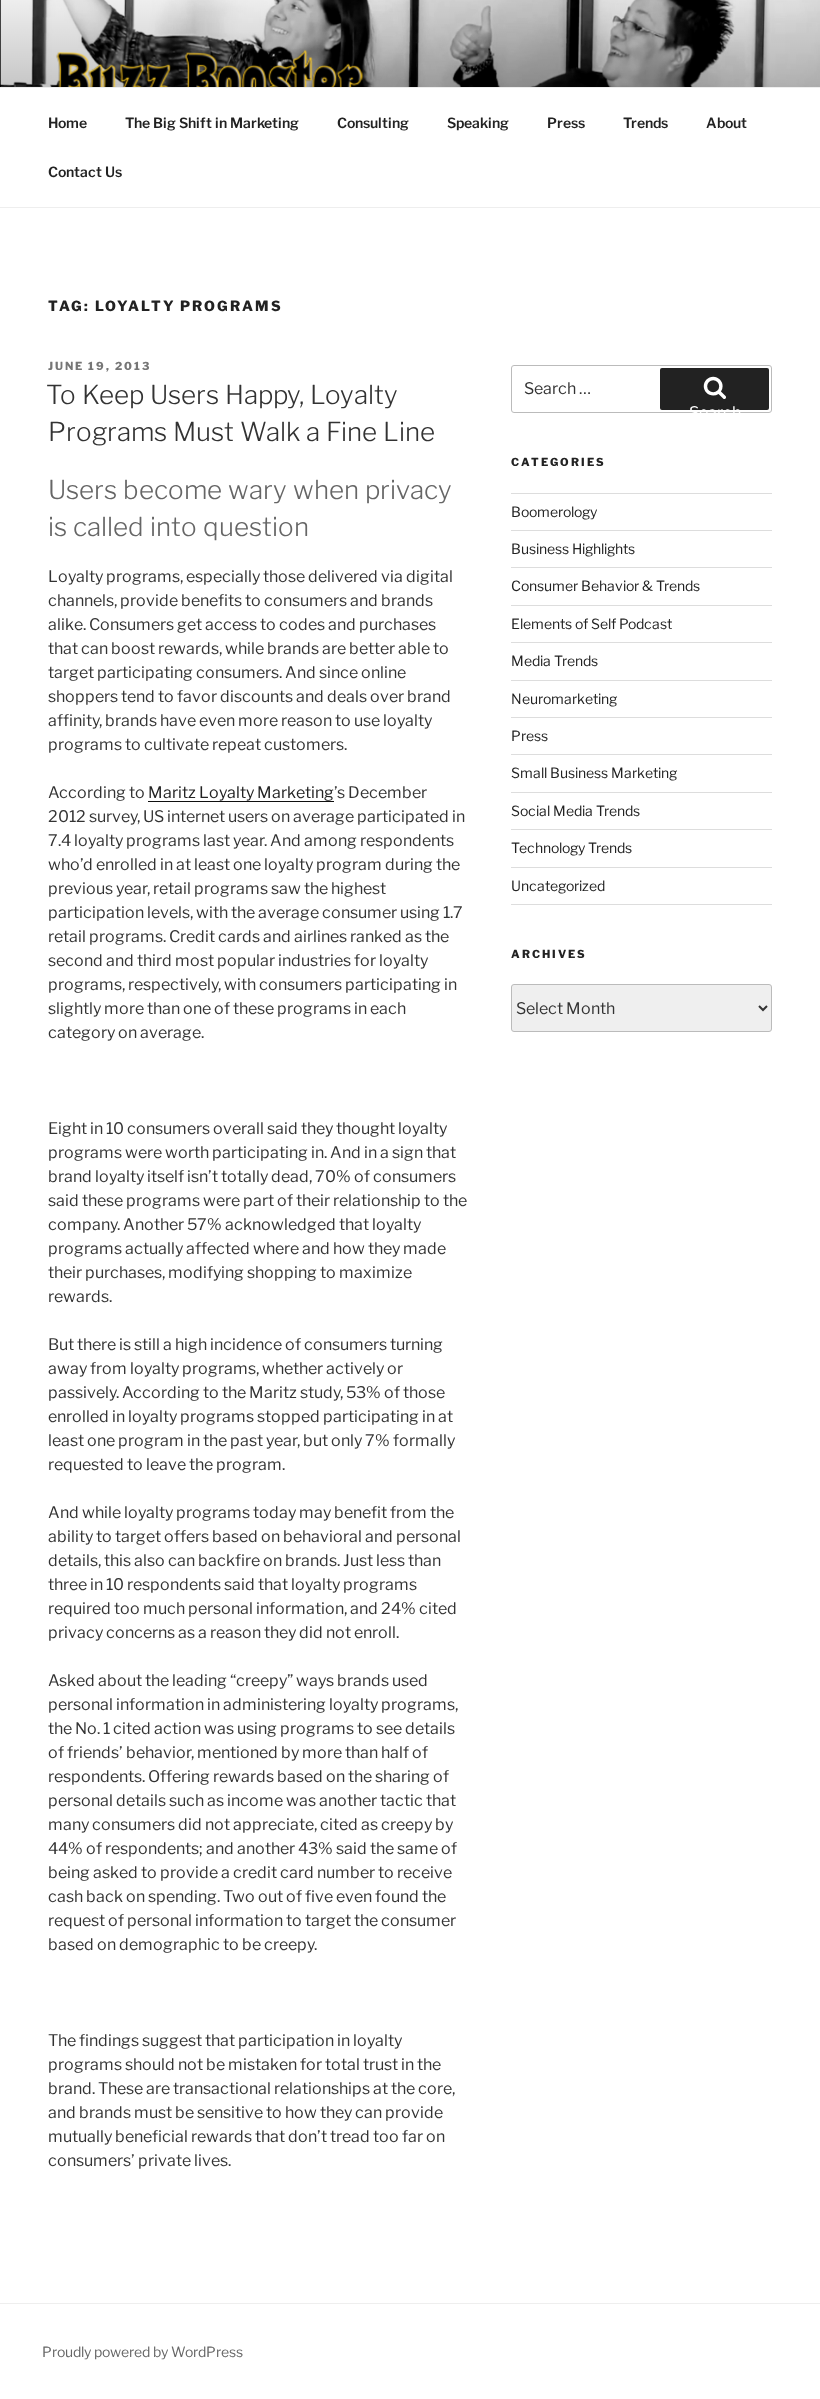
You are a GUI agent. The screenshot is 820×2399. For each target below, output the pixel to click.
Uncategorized (558, 885)
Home (67, 122)
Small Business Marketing (594, 772)
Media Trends (554, 660)
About (726, 122)
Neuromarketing (564, 698)
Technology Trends (571, 847)
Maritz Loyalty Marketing (241, 792)
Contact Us (85, 171)
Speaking (478, 122)
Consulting (373, 122)
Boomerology (554, 511)
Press (566, 122)
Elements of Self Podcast (591, 623)
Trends (645, 122)
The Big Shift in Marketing (212, 122)
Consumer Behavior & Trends (605, 585)
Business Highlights (573, 548)
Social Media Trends (575, 810)
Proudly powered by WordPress (142, 2351)
